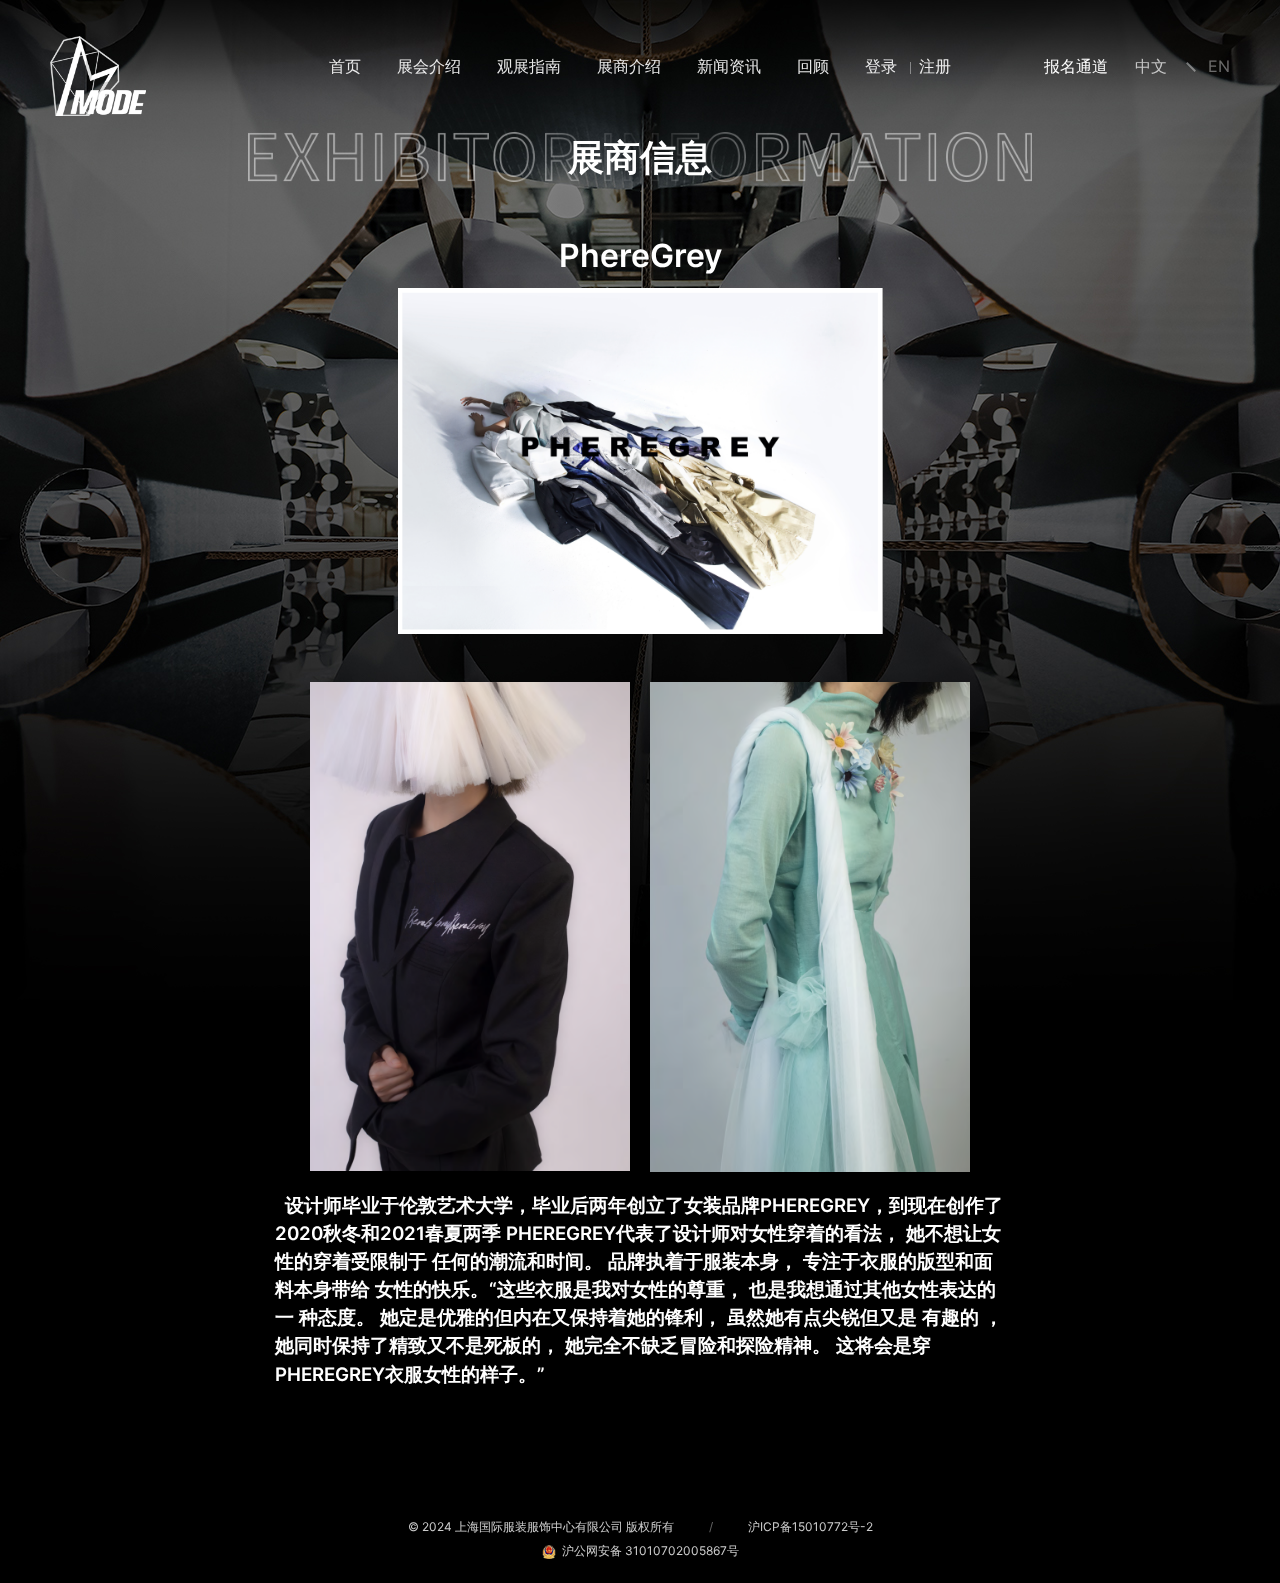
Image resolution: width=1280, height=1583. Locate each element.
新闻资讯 (729, 66)
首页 (345, 66)
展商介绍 (629, 66)
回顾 (813, 66)
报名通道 (1076, 66)
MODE (98, 76)
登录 (881, 66)
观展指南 (529, 66)
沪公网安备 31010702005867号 (647, 1550)
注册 (935, 66)
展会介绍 (429, 66)
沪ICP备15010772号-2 (810, 1526)
